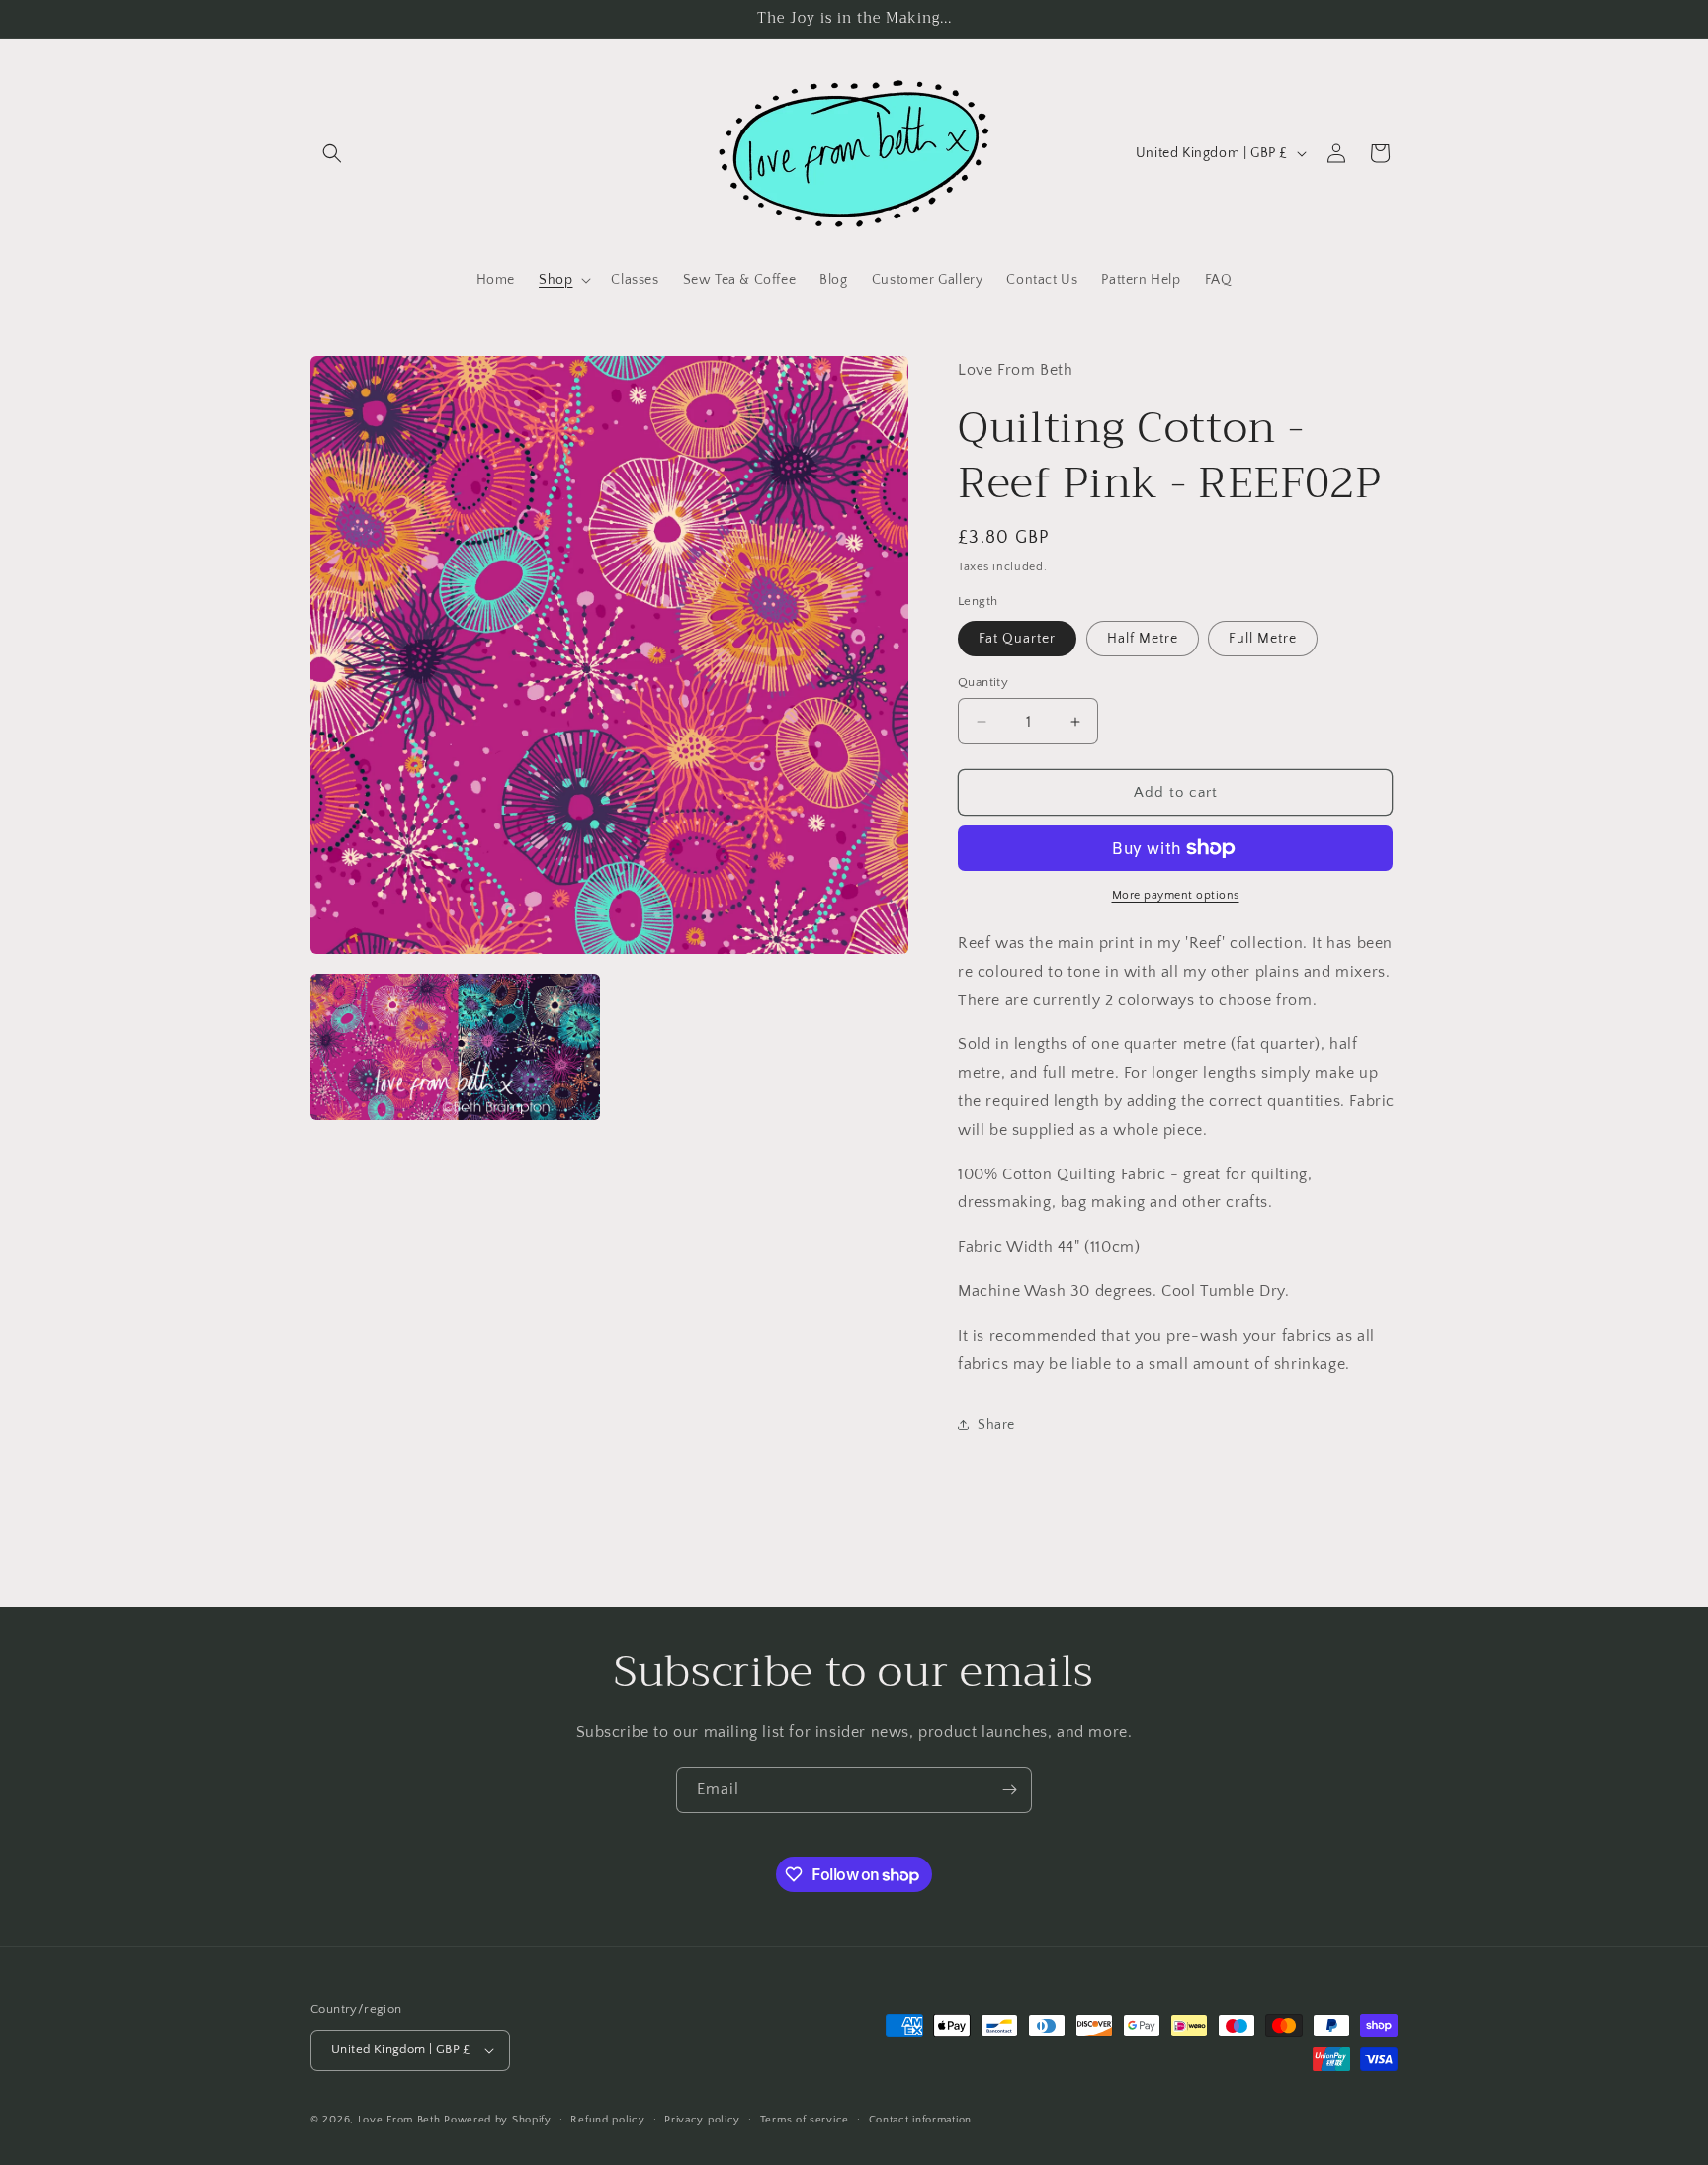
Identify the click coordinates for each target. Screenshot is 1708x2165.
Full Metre (1263, 639)
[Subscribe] (1009, 1790)
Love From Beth (399, 2120)
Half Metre (1143, 639)
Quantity (983, 682)
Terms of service (805, 2120)
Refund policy (607, 2120)
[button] (332, 153)
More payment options (1176, 895)
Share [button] (996, 1425)
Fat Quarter (1017, 639)
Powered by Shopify (498, 2120)
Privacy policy (702, 2120)
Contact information (920, 2120)
